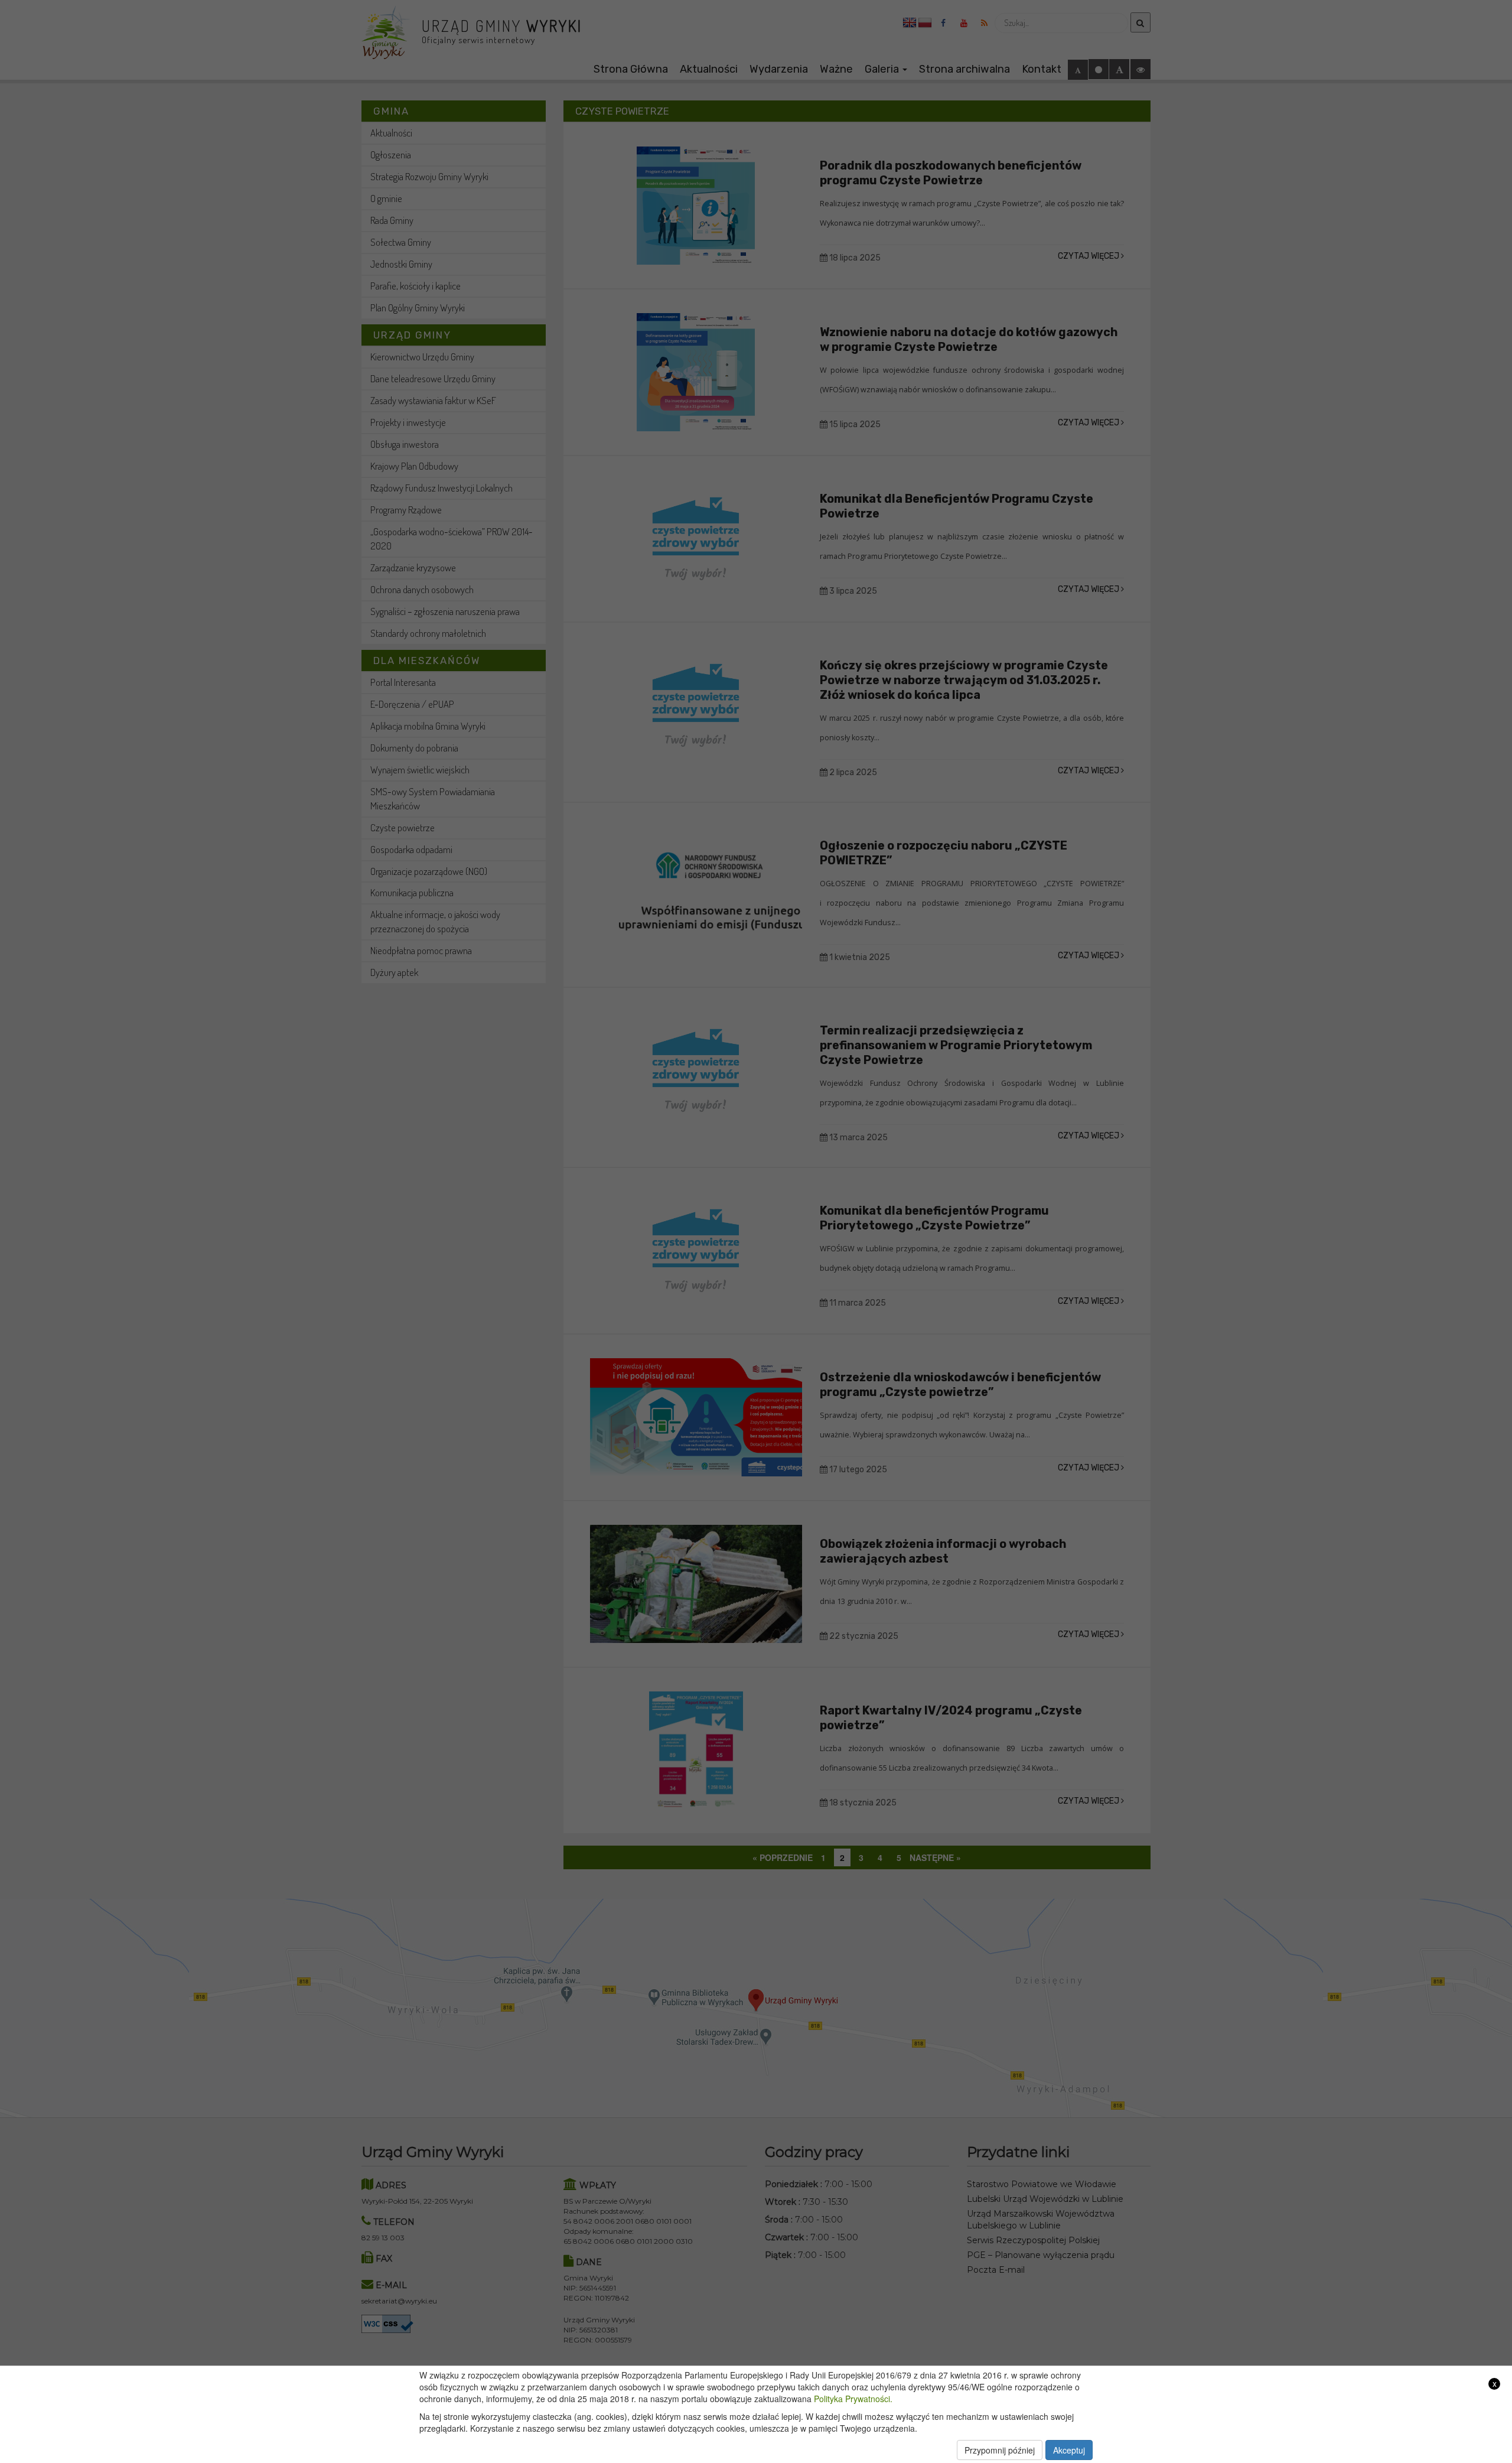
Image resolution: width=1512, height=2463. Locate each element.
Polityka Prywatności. (853, 2399)
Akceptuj (1069, 2450)
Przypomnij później (1000, 2450)
